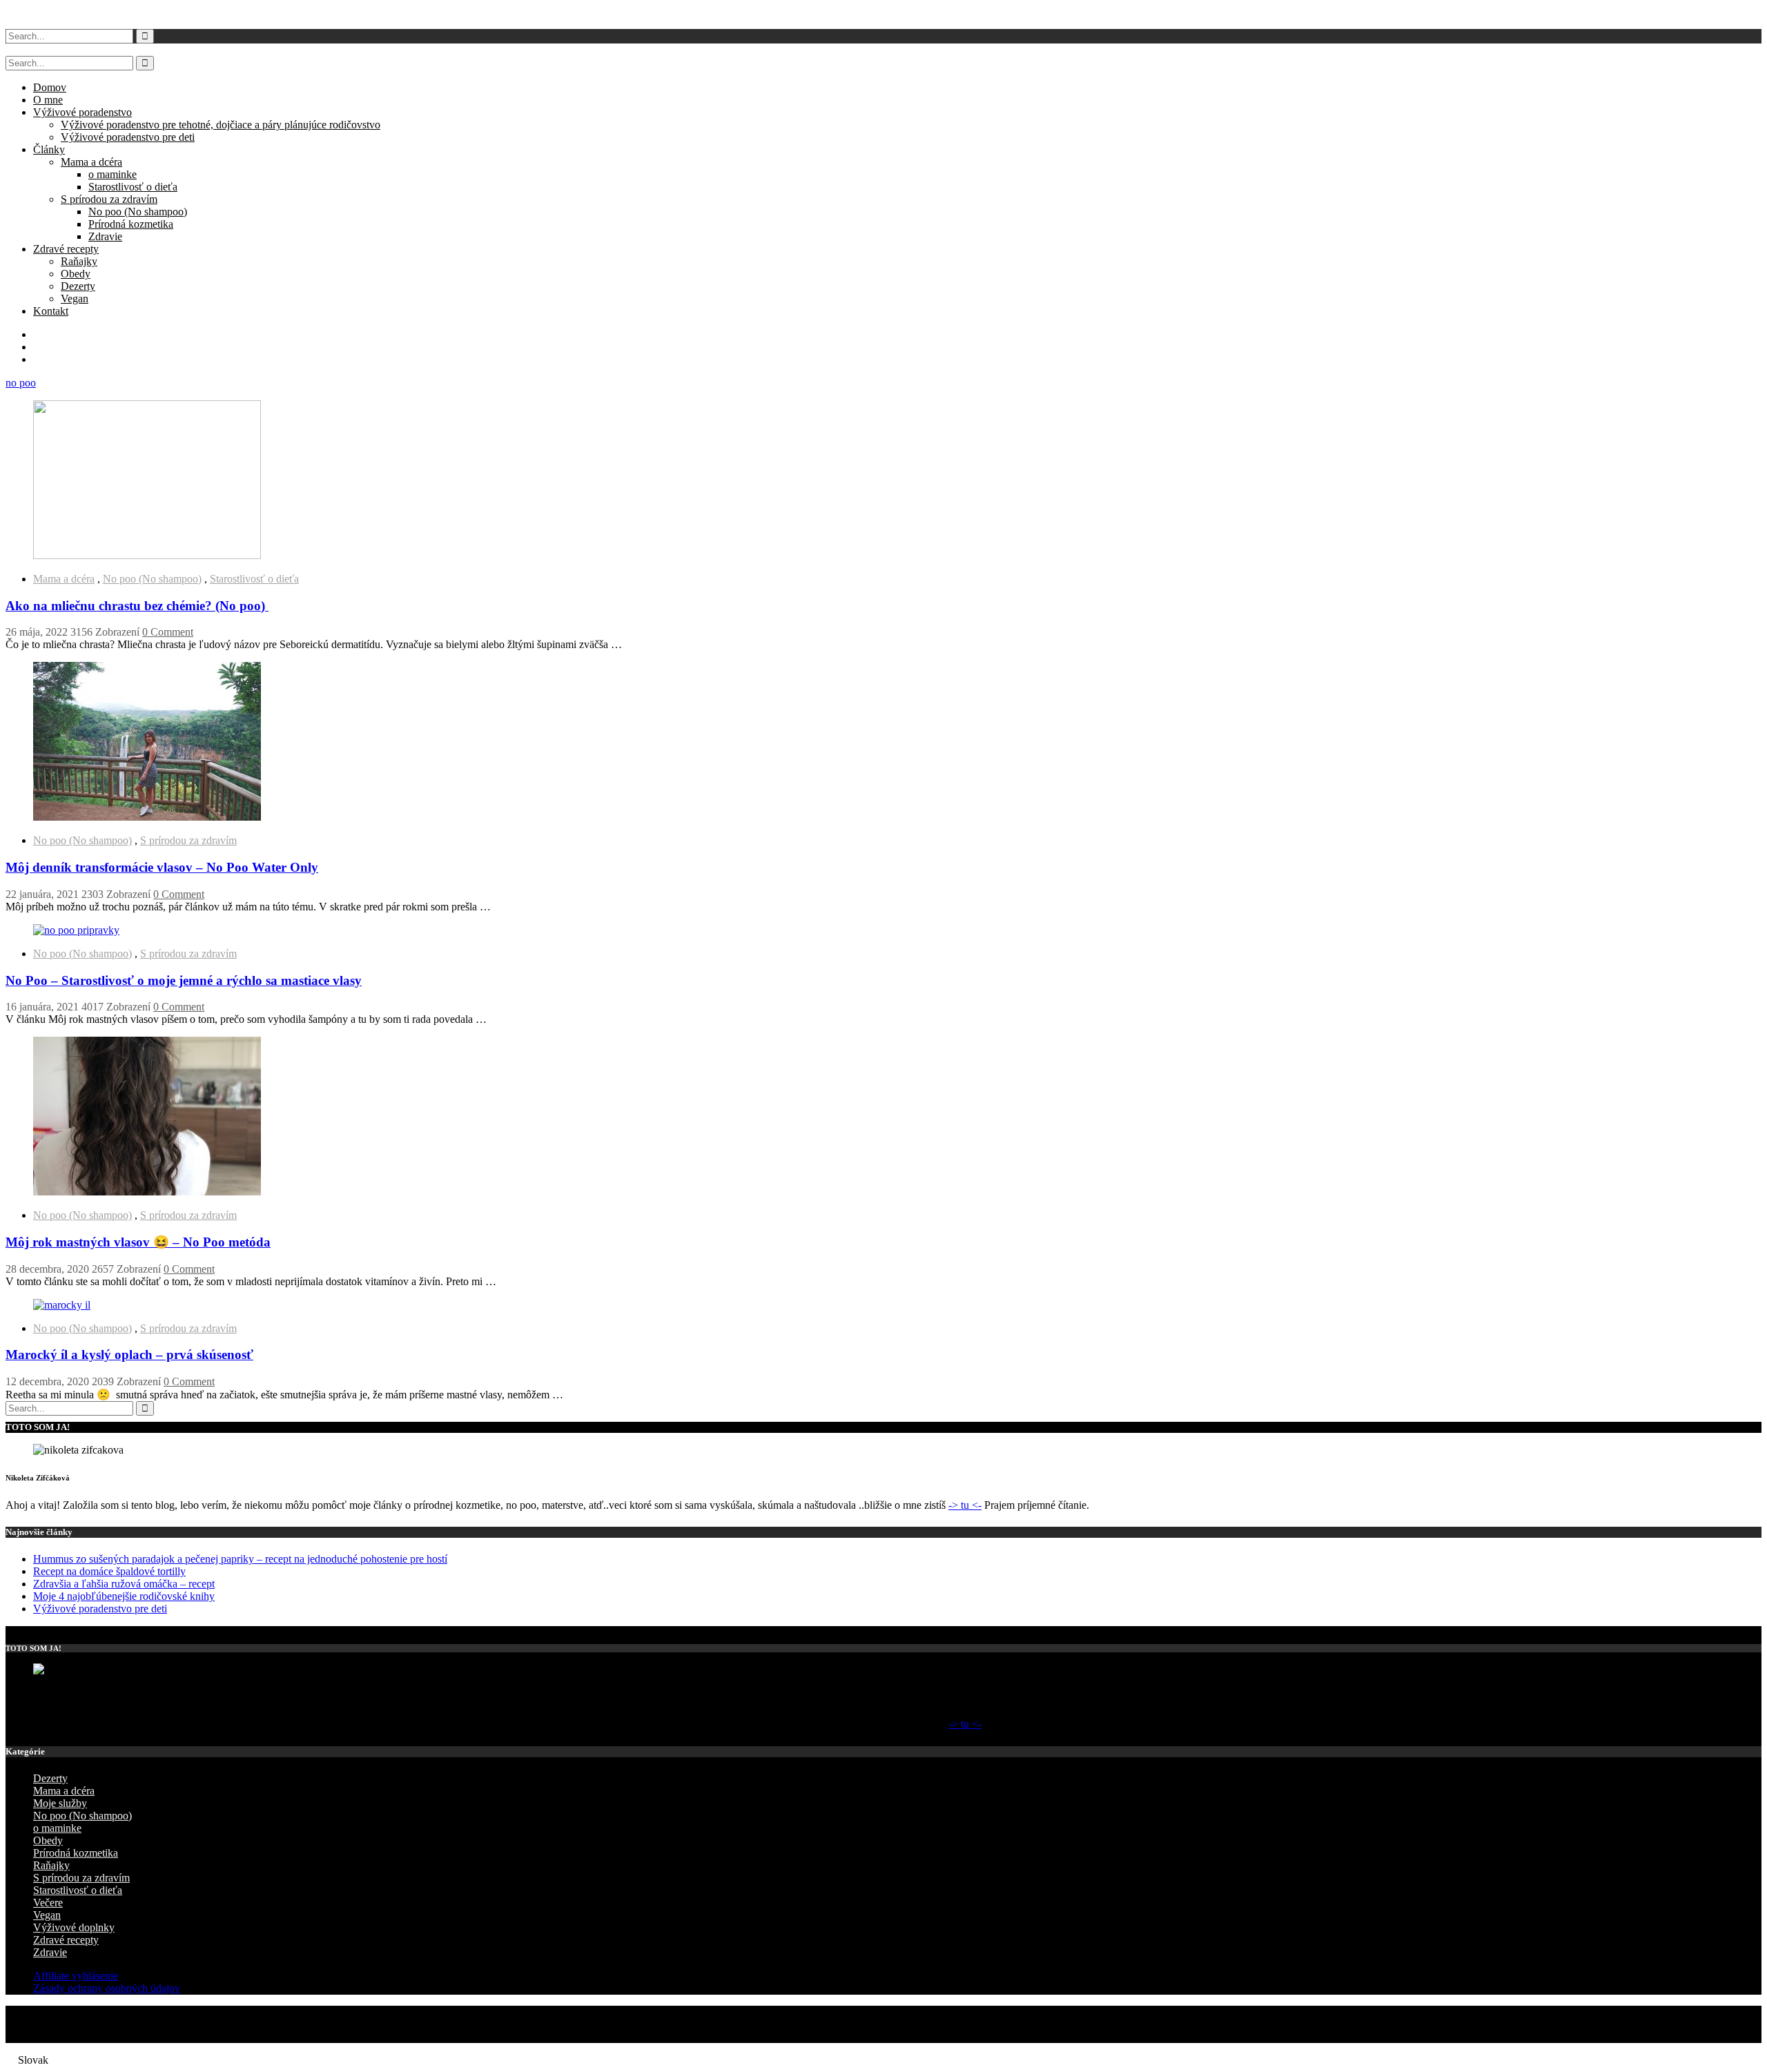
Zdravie (105, 236)
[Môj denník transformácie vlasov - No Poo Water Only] (147, 817)
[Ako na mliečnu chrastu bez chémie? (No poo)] (147, 555)
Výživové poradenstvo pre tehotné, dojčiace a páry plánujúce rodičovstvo (221, 125)
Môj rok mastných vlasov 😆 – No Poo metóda (138, 1242)
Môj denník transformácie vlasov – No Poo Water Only (162, 867)
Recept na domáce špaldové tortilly (109, 1571)
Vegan (75, 299)
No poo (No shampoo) (138, 212)
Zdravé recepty (66, 249)
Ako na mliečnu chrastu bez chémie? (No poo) (137, 606)
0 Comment (168, 632)
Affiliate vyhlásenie (76, 1976)
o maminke (113, 174)
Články (49, 149)
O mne (48, 100)
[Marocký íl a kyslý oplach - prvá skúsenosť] (62, 1305)
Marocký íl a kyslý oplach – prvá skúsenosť (129, 1355)
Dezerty (78, 286)
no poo (21, 383)
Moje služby (60, 1803)
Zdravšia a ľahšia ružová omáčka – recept (124, 1584)
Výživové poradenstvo (82, 112)
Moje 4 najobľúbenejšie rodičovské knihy (124, 1596)
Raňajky (79, 261)
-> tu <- (965, 1505)
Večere (48, 1903)
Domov (50, 87)
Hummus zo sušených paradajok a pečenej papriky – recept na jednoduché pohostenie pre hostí (240, 1559)
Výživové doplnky (74, 1927)
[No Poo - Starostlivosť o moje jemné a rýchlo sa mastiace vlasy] (76, 930)
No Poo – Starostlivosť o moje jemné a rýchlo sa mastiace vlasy (184, 980)
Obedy (76, 274)
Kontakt (51, 311)
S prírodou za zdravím (109, 199)
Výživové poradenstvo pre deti (128, 137)
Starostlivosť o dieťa (133, 187)
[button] (883, 2060)
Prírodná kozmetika (131, 224)
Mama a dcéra (91, 162)
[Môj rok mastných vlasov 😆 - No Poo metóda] (147, 1192)
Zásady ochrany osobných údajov (107, 1988)
